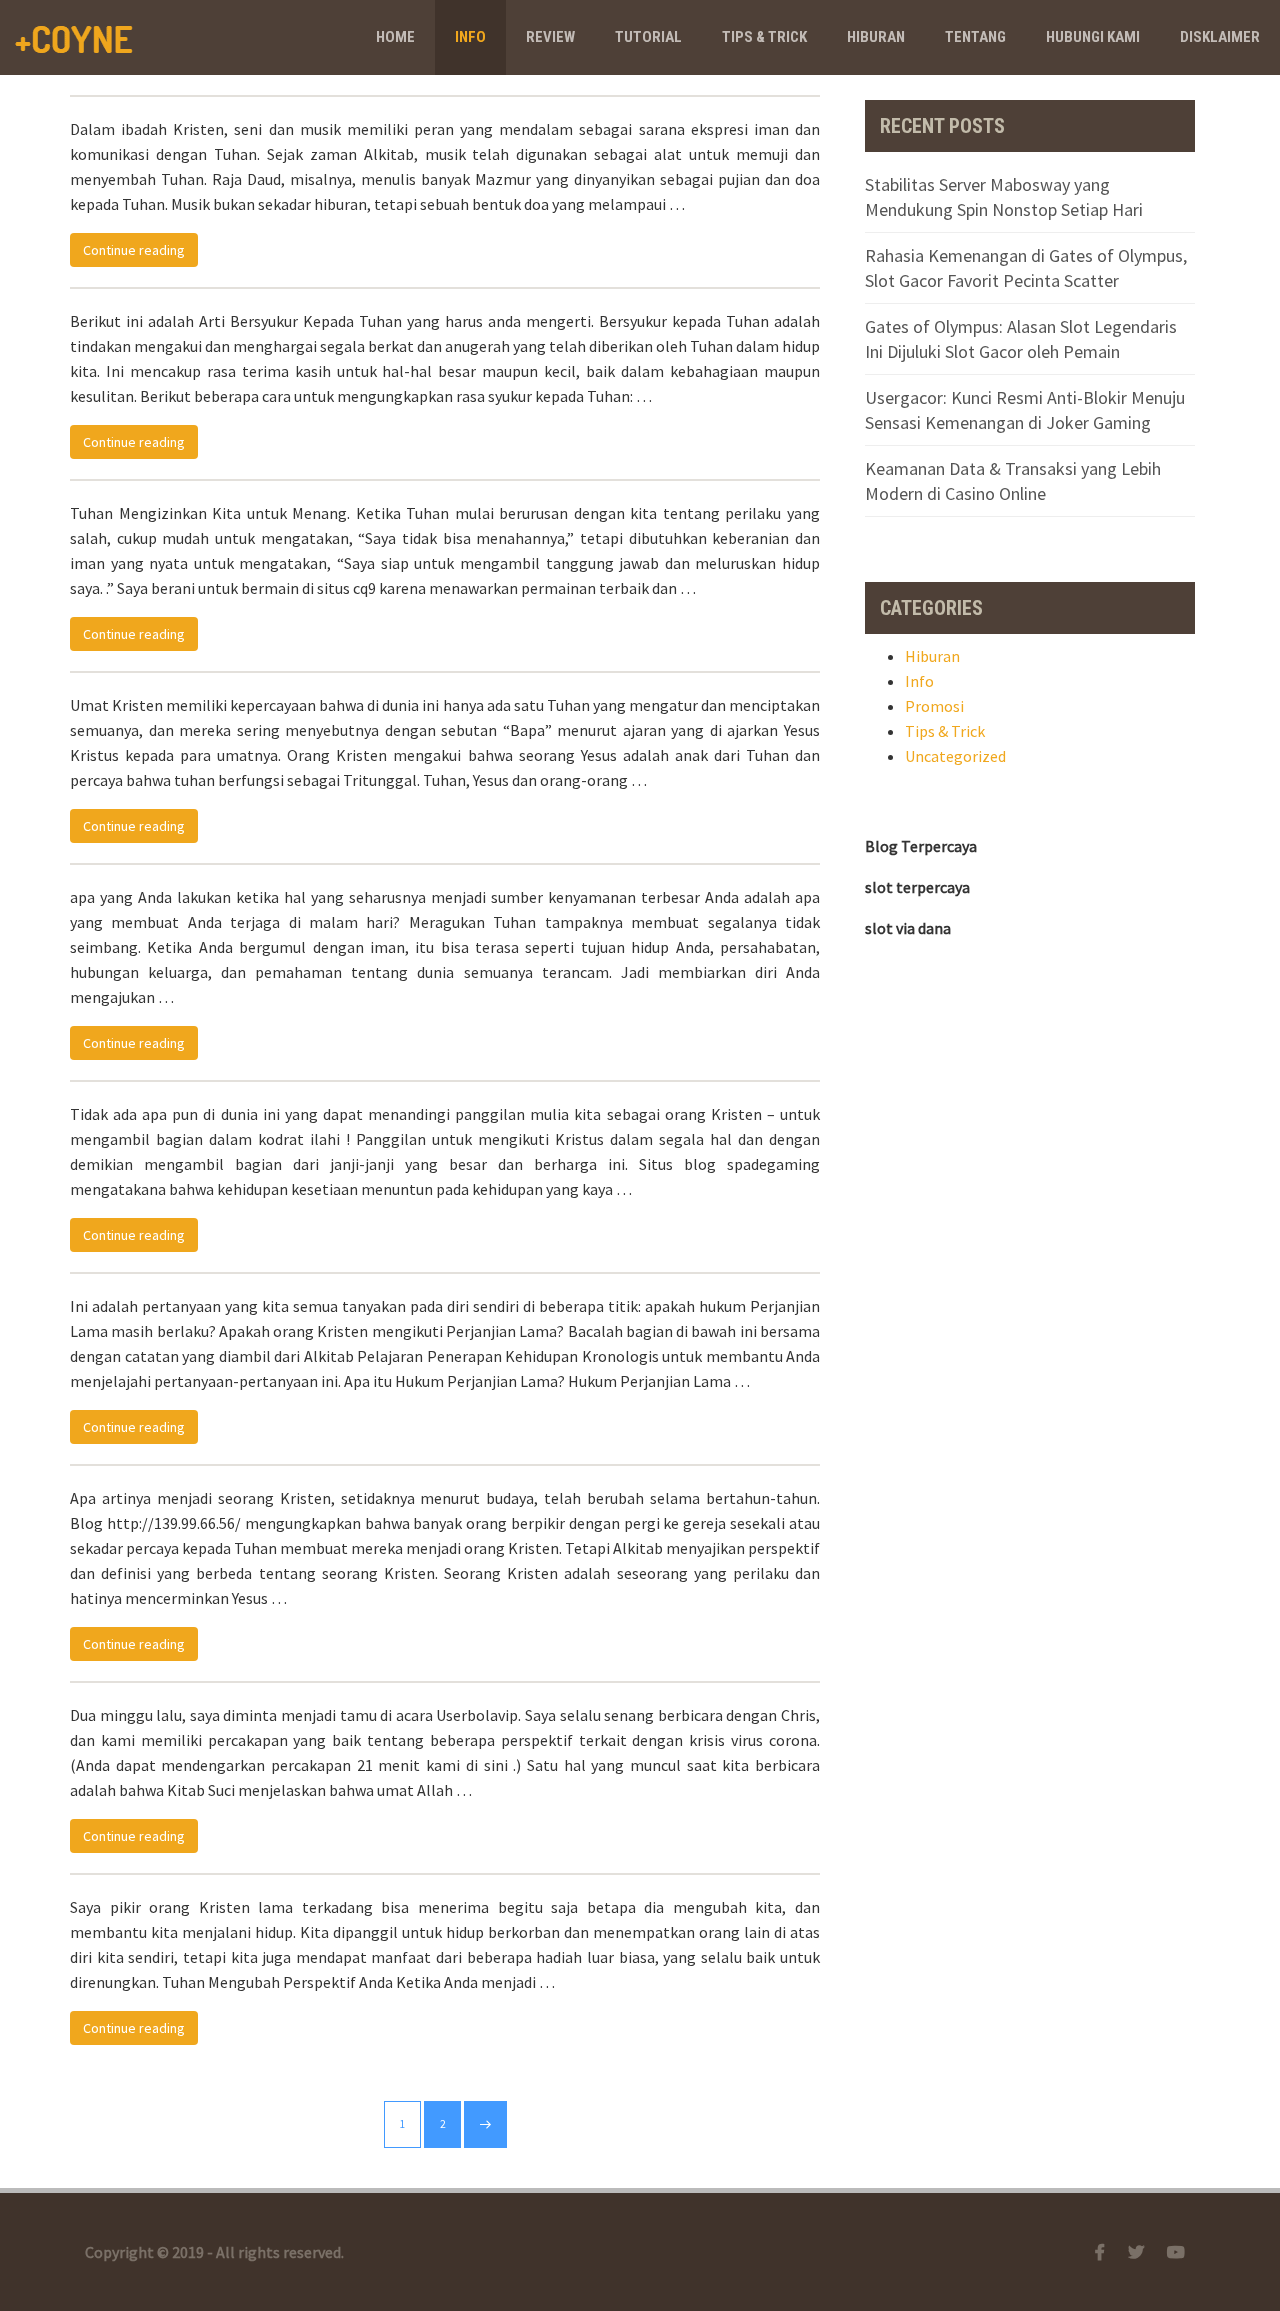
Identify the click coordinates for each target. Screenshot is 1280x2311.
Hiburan (876, 37)
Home (395, 37)
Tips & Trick (764, 37)
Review (550, 37)
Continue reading (140, 249)
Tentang (975, 37)
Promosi (934, 706)
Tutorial (648, 37)
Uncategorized (955, 756)
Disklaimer (1220, 37)
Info (470, 37)
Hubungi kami (1093, 37)
